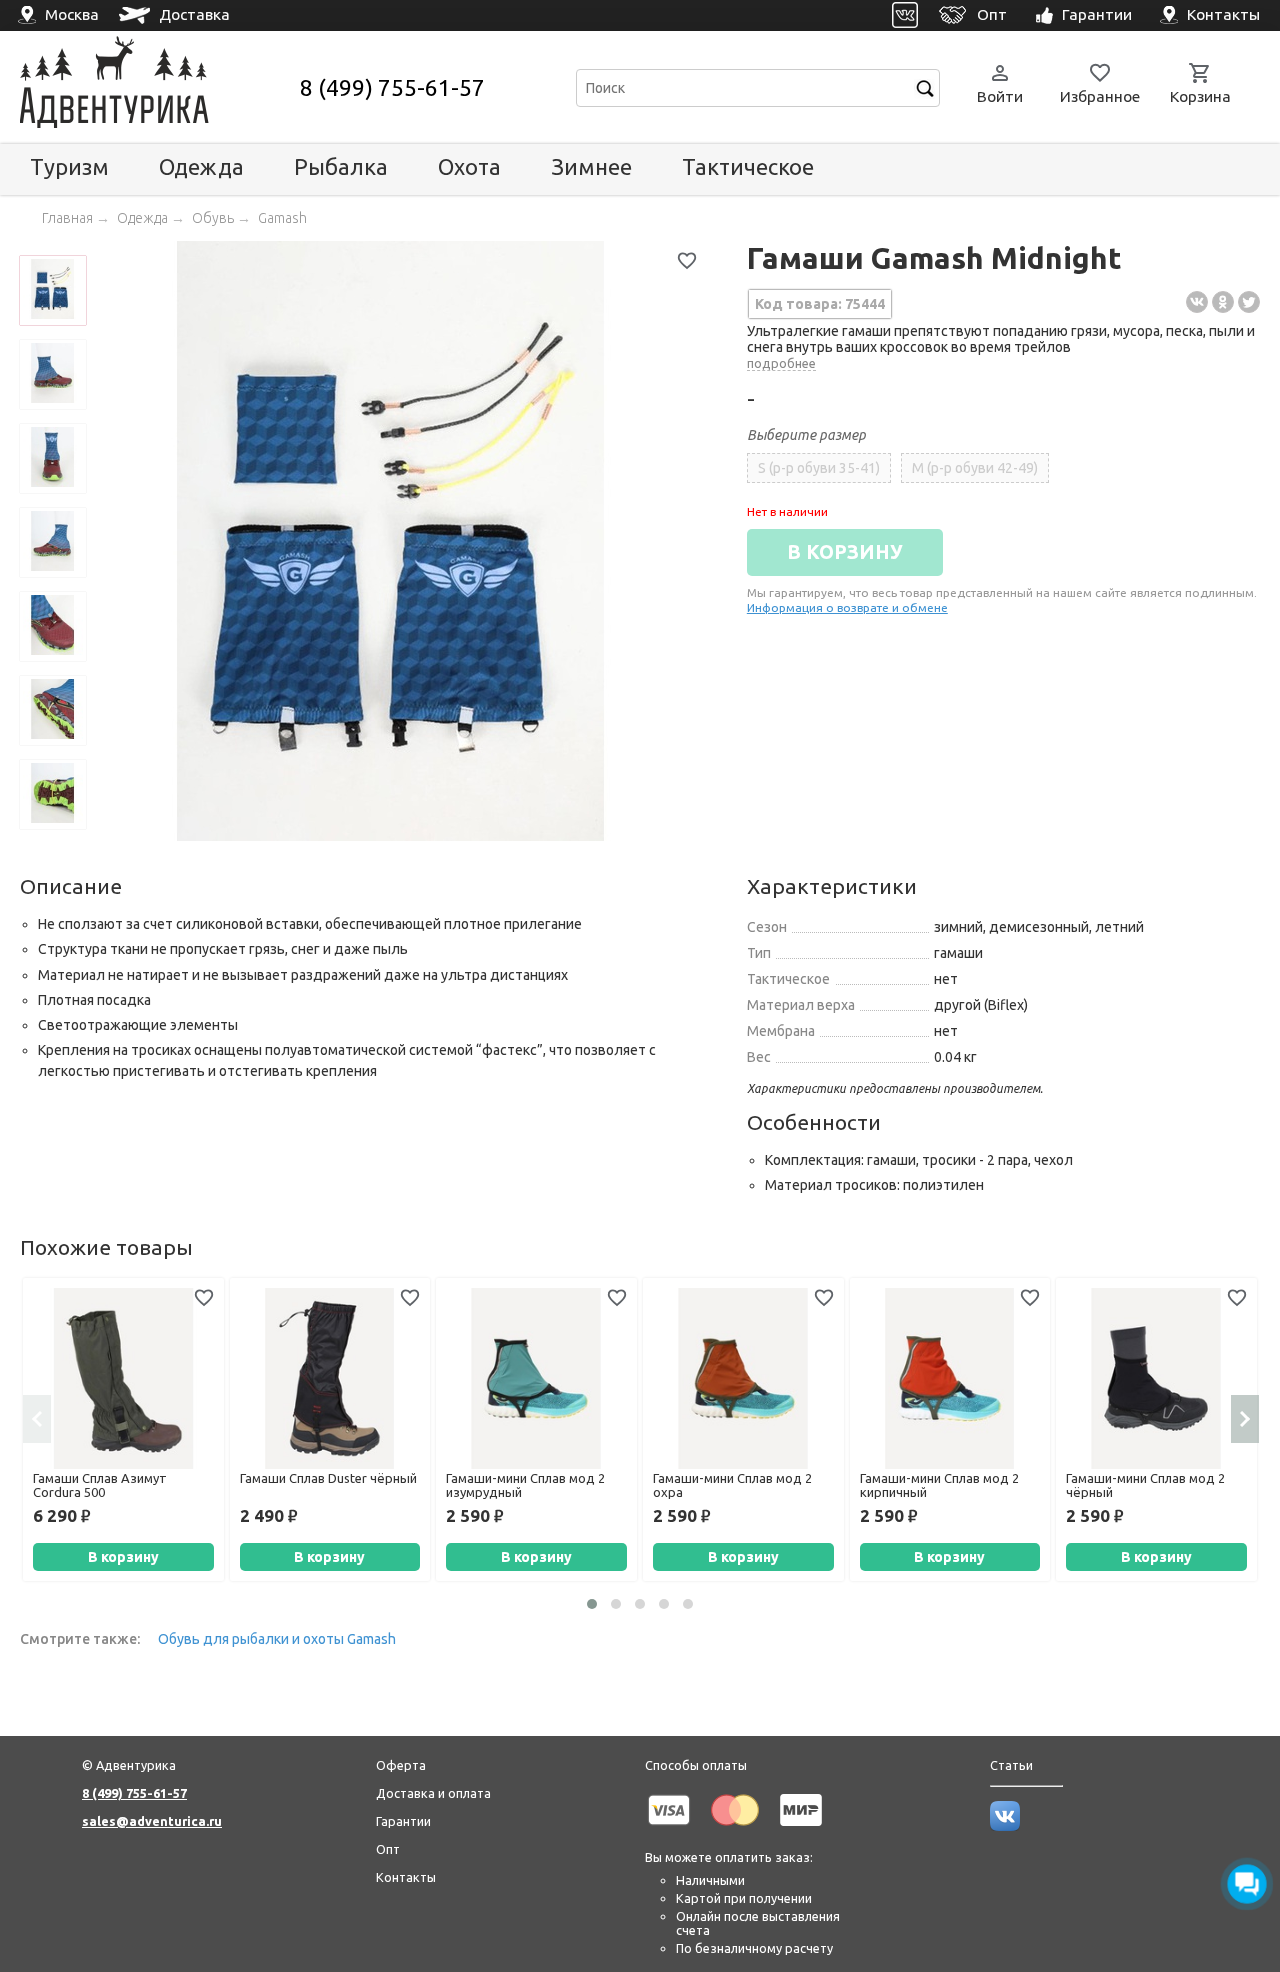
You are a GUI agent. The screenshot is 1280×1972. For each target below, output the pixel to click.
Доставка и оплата (433, 1793)
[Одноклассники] (1223, 302)
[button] (592, 1604)
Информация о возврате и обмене (847, 607)
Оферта (401, 1765)
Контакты (406, 1877)
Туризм (69, 166)
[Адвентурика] (157, 87)
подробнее (781, 363)
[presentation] (37, 1419)
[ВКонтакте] (1197, 302)
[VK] (905, 15)
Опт (388, 1849)
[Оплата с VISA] (669, 1829)
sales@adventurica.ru (152, 1821)
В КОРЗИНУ (845, 552)
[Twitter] (1249, 302)
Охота (469, 166)
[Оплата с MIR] (801, 1829)
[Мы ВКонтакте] (1005, 1826)
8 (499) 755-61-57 (392, 87)
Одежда (201, 166)
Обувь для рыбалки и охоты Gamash (277, 1639)
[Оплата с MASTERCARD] (735, 1829)
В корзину (123, 1557)
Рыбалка (341, 166)
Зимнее (591, 166)
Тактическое (748, 166)
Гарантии (403, 1821)
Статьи (1011, 1765)
